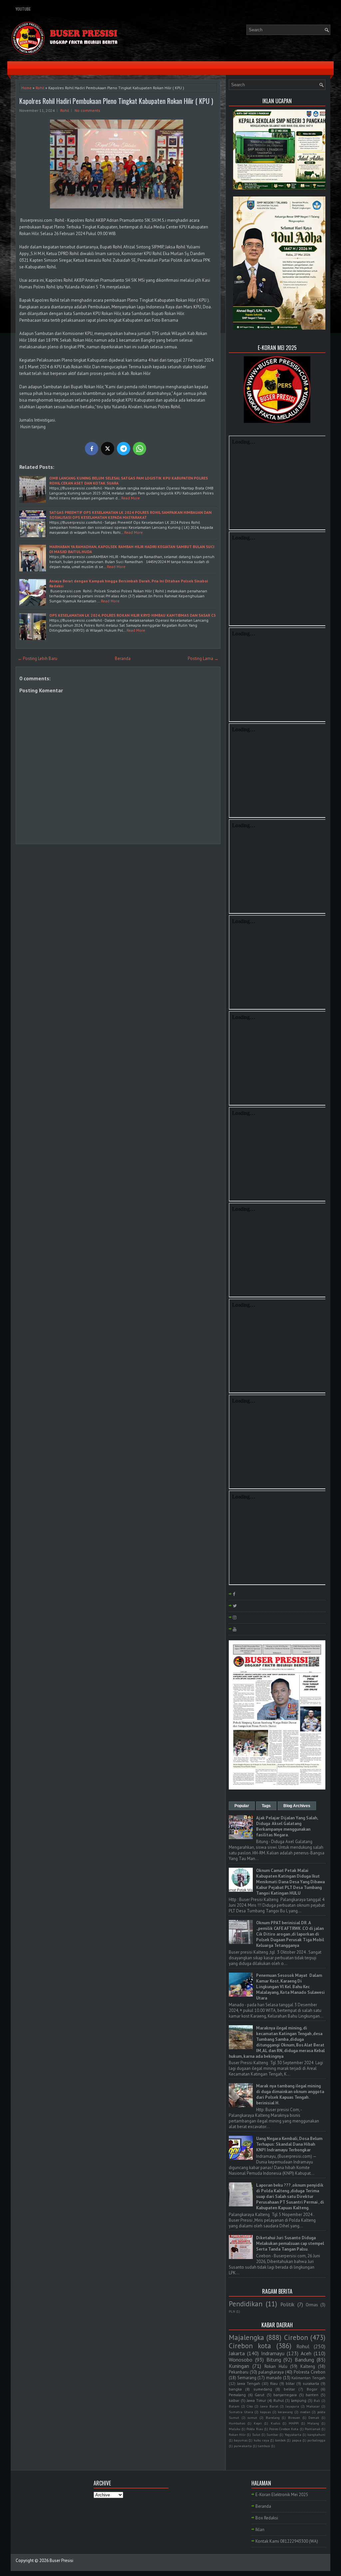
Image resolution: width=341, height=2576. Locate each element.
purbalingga (316, 2440)
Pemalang (237, 2395)
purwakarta (243, 2446)
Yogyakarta (293, 2434)
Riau (274, 2383)
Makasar (313, 2406)
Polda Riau (255, 2429)
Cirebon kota (250, 2346)
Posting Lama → (203, 658)
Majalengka (246, 2337)
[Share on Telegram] (124, 449)
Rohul (303, 2346)
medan (305, 2412)
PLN (232, 2311)
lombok (280, 2440)
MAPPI (294, 2423)
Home (26, 88)
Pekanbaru (239, 2372)
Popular (242, 1806)
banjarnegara (285, 2395)
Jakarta (237, 2353)
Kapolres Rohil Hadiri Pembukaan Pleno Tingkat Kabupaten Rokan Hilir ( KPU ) (116, 101)
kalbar (234, 2400)
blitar (290, 2383)
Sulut (256, 2434)
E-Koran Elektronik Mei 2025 (282, 2495)
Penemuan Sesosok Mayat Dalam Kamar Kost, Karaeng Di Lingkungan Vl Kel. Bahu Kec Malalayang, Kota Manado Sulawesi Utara (290, 1987)
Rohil (40, 88)
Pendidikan (246, 2304)
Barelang (273, 2417)
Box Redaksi (267, 2518)
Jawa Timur (256, 2400)
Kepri (258, 2423)
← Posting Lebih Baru (37, 658)
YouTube (23, 9)
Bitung (274, 2360)
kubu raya (261, 2440)
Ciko (250, 2406)
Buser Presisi (61, 2561)
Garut (260, 2395)
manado (274, 2378)
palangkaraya (271, 2372)
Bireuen (294, 2417)
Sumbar (272, 2434)
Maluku (235, 2429)
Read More (131, 498)
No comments (87, 110)
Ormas (312, 2305)
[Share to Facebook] (92, 449)
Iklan (260, 2530)
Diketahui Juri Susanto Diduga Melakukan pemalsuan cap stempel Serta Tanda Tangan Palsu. (290, 2244)
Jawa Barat (269, 2406)
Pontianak (313, 2429)
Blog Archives (297, 1806)
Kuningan (239, 2366)
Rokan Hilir (237, 2434)
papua (297, 2440)
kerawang (285, 2412)
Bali (317, 2401)
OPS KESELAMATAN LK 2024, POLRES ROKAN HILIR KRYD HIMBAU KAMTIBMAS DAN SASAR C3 (133, 615)
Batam (234, 2406)
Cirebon (296, 2337)
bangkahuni (316, 2434)
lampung (299, 2400)
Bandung (304, 2360)
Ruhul (279, 2400)
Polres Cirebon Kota (284, 2429)
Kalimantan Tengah (308, 2378)
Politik (287, 2304)
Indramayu (273, 2353)
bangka (235, 2389)
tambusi (264, 2446)
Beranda (123, 658)
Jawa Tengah (249, 2383)
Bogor (312, 2389)
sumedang (263, 2389)
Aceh (306, 2353)
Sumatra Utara (241, 2412)
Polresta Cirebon (310, 2372)
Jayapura (292, 2406)
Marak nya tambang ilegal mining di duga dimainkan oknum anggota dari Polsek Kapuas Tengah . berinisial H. (290, 2094)
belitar (289, 2389)
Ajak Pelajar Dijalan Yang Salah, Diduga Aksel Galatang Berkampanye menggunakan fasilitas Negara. (287, 1826)
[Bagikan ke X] (108, 449)
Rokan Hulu (276, 2366)
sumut (252, 2417)
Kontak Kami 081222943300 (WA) (287, 2541)
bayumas (241, 2440)
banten (312, 2395)
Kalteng (308, 2366)
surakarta (311, 2383)
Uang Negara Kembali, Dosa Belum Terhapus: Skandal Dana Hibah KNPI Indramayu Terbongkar (289, 2144)
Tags (266, 1806)
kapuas (265, 2412)
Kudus (275, 2423)
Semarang (247, 2378)
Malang (313, 2423)
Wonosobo (241, 2360)
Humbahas (237, 2423)
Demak (314, 2417)
